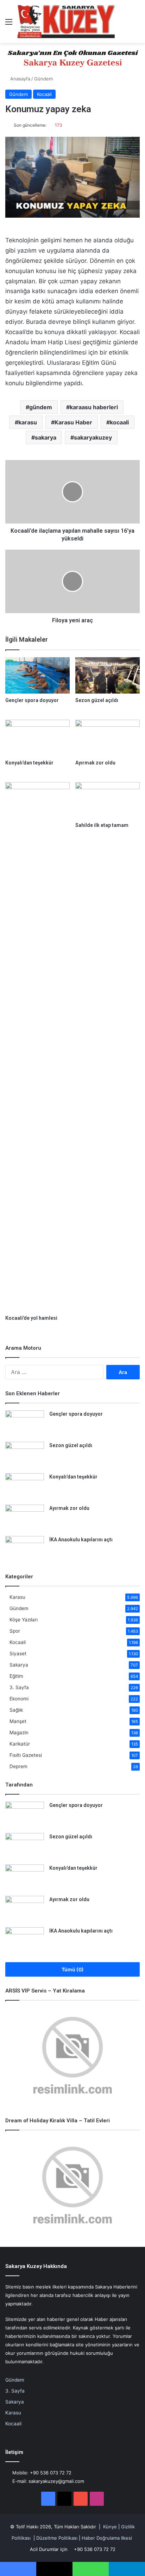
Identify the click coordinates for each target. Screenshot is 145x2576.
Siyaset (18, 1653)
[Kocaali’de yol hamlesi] (37, 1047)
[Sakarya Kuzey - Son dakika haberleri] (66, 22)
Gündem (43, 79)
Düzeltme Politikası (57, 2538)
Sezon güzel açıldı (97, 700)
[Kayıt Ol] (124, 24)
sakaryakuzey (93, 437)
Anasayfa (20, 79)
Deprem (18, 1766)
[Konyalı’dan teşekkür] (37, 738)
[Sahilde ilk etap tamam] (108, 800)
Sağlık (16, 1710)
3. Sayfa (19, 1687)
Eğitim (16, 1676)
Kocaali (44, 94)
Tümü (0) (73, 1969)
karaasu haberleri (94, 407)
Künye (110, 2527)
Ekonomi (19, 1699)
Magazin (19, 1733)
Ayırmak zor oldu (95, 763)
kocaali (119, 422)
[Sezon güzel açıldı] (108, 675)
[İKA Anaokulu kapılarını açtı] (25, 1549)
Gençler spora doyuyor (32, 700)
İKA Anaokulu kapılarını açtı (81, 1540)
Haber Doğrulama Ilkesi (107, 2538)
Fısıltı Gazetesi (26, 1755)
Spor (15, 1631)
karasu (28, 422)
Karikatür (20, 1744)
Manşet (18, 1721)
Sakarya (19, 1665)
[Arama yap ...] (136, 24)
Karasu (17, 1597)
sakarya (46, 437)
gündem (41, 407)
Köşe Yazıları (24, 1620)
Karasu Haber (73, 422)
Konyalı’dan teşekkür (29, 763)
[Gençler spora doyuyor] (37, 675)
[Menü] (9, 24)
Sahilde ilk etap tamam (102, 825)
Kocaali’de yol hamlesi (31, 1318)
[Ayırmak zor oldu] (108, 738)
